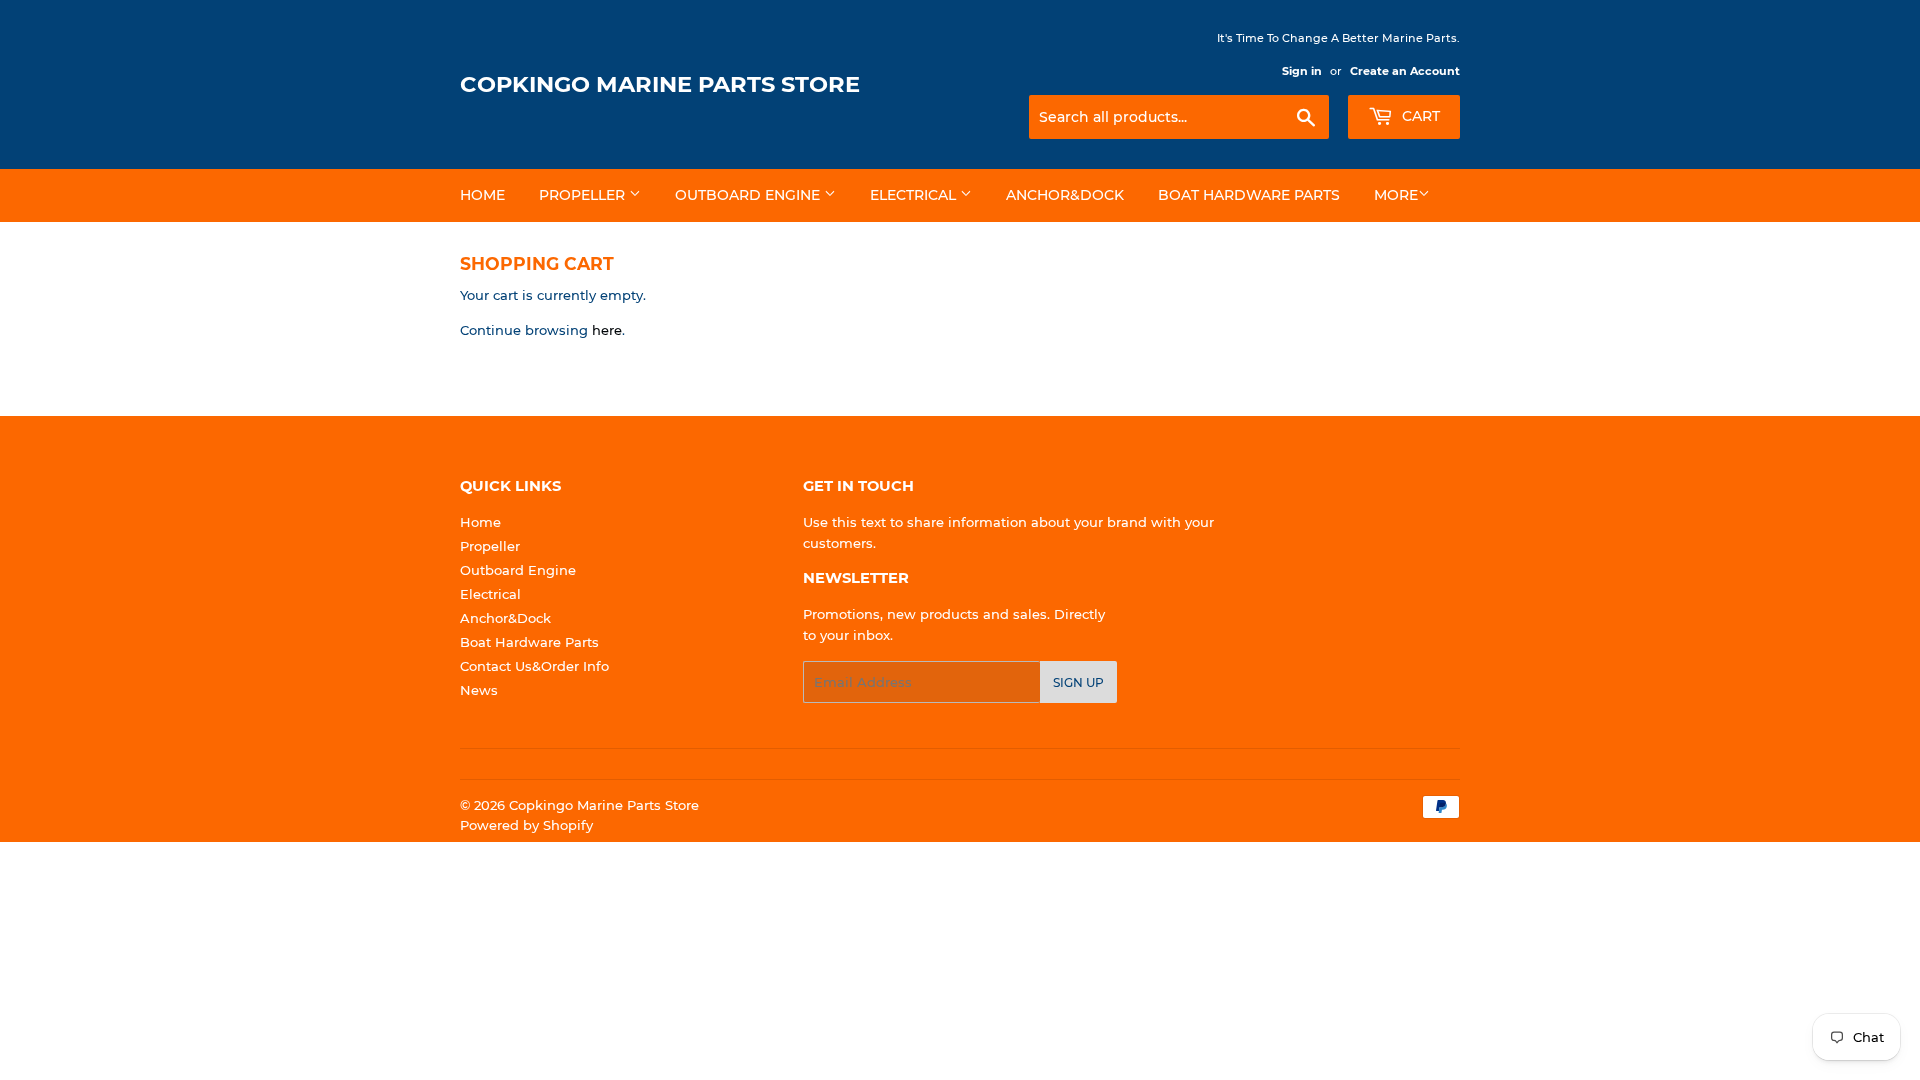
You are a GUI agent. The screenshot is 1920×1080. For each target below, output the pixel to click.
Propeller (584, 195)
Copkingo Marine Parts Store (660, 84)
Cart (1419, 116)
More (1396, 195)
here (607, 330)
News (479, 690)
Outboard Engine (749, 195)
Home (482, 195)
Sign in (1302, 71)
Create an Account (1405, 71)
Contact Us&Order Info (534, 666)
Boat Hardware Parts (1249, 195)
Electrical (915, 195)
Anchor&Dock (1065, 195)
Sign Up (1078, 682)
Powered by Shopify (526, 825)
